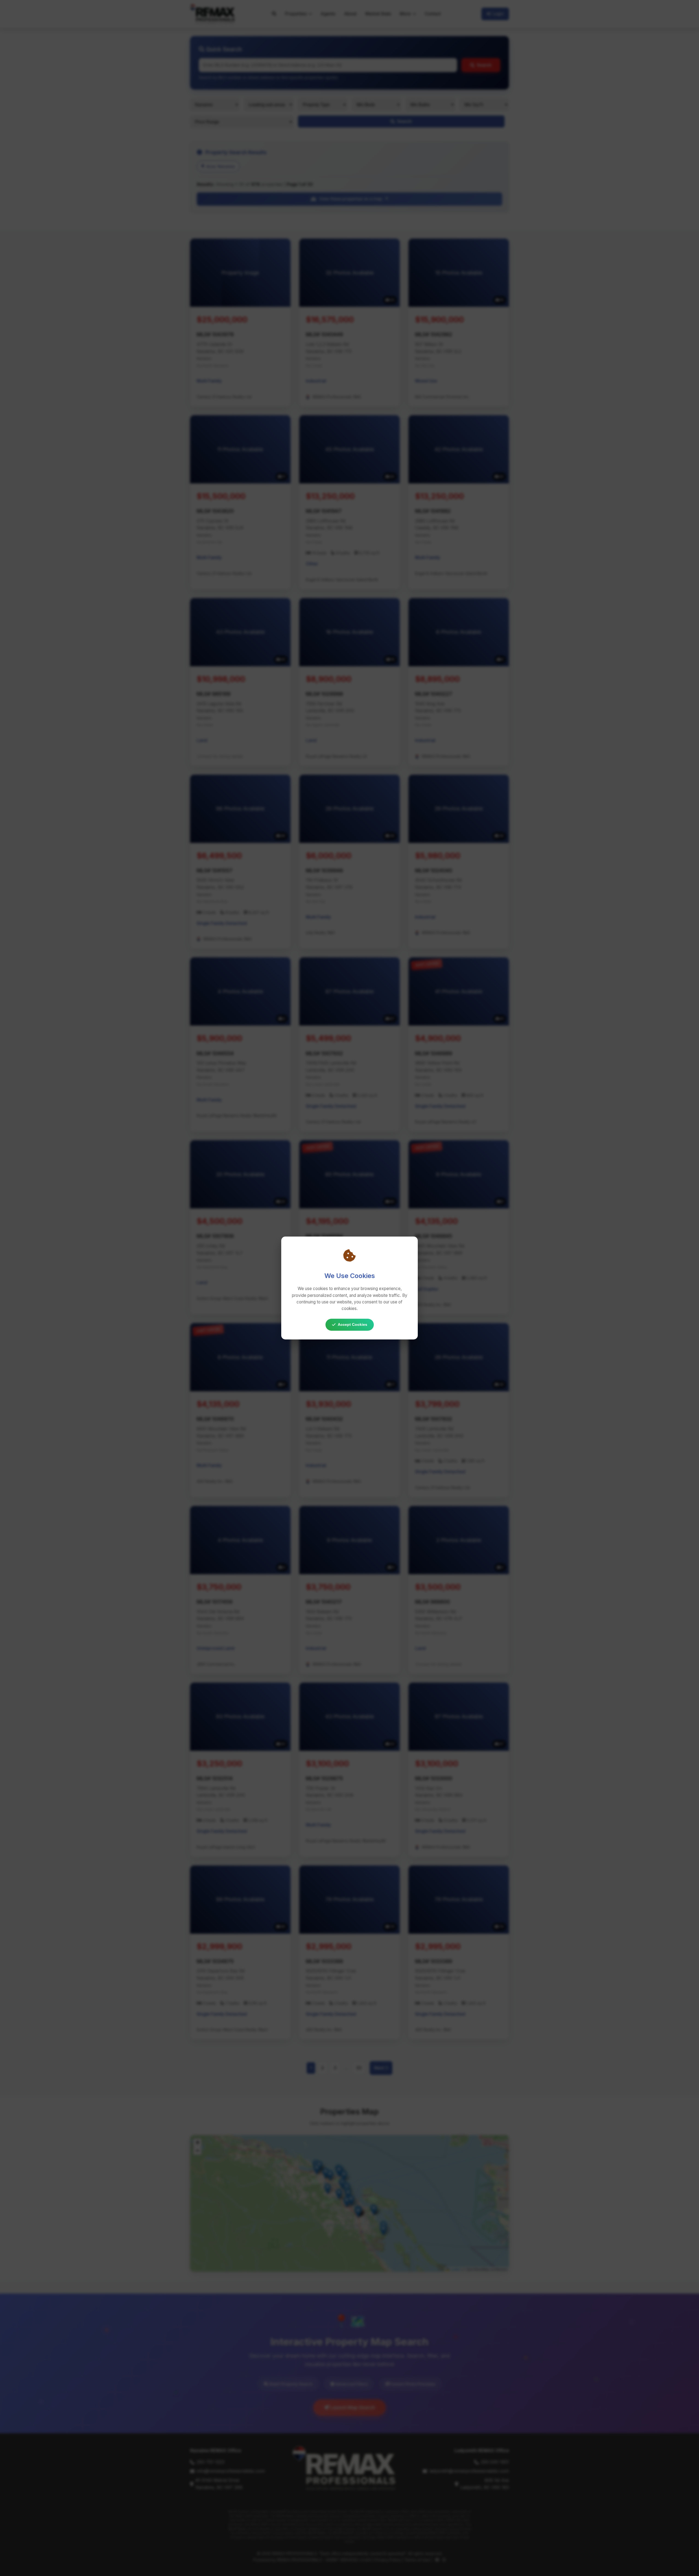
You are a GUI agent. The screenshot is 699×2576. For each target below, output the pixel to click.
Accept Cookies (353, 1324)
